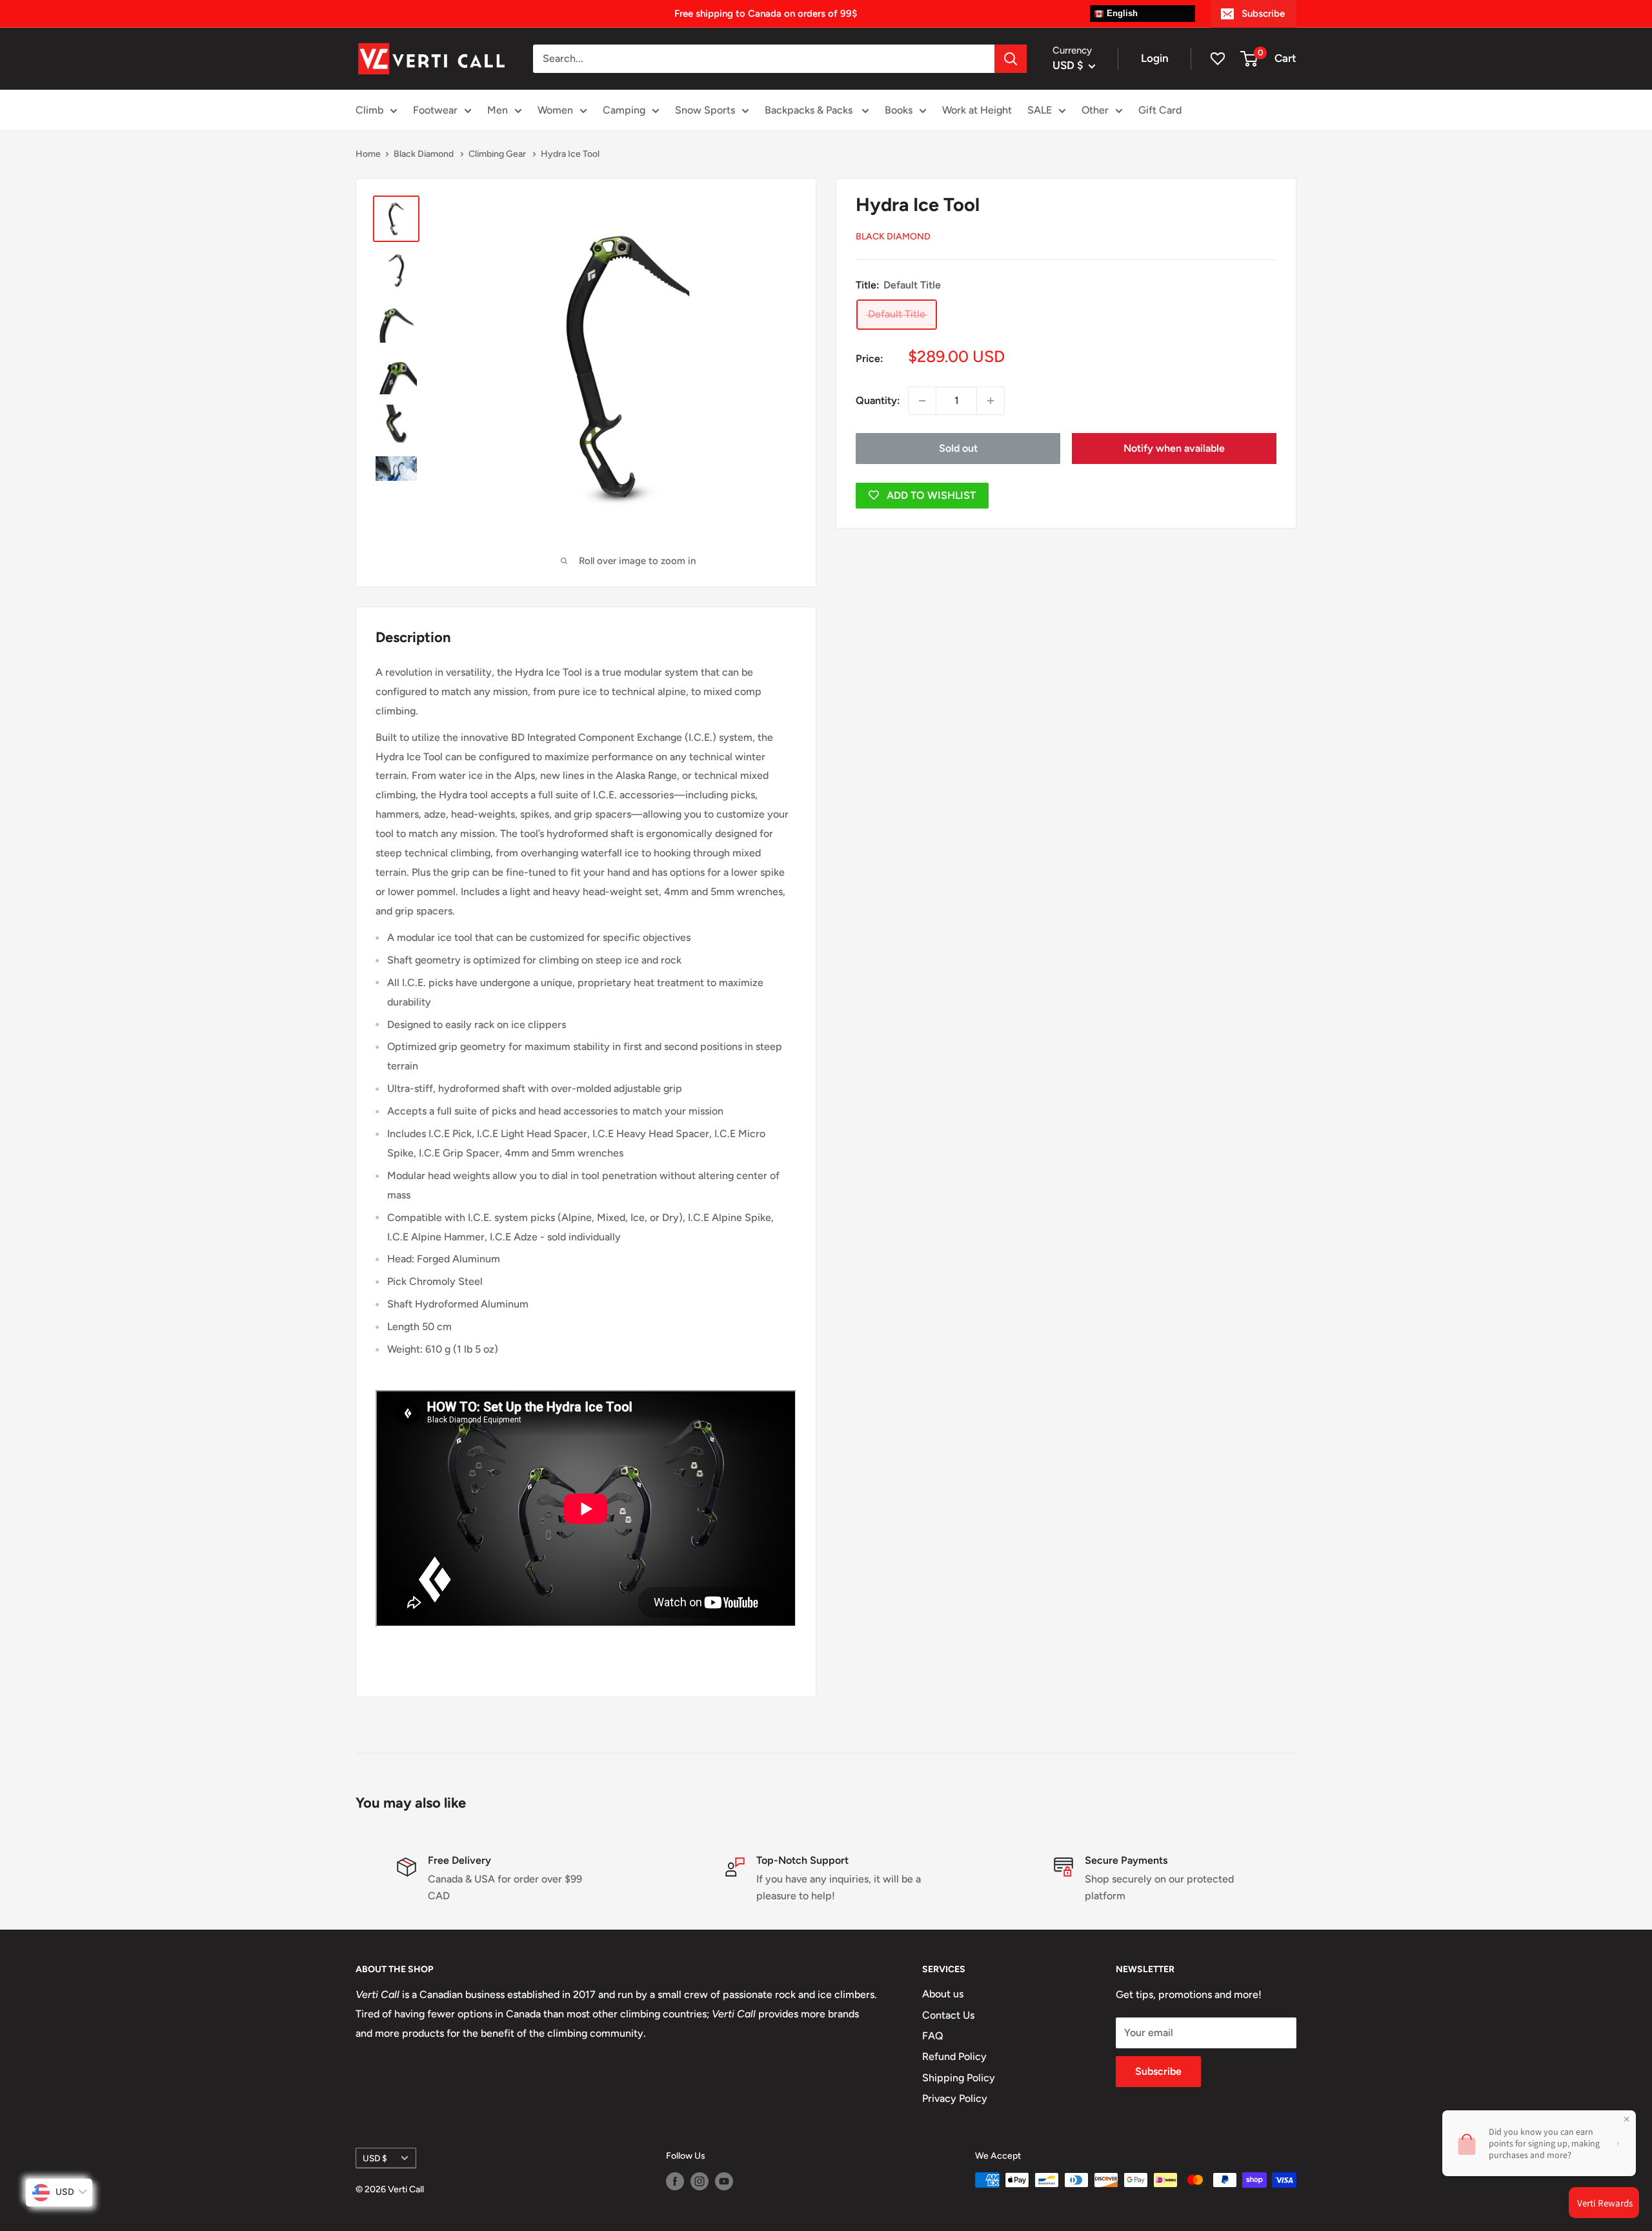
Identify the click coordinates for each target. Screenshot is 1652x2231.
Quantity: (878, 400)
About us (943, 1994)
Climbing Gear (498, 154)
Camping (624, 110)
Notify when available (1174, 448)
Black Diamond (425, 154)
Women (555, 110)
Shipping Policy (959, 2078)
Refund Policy (954, 2056)
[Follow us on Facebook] (675, 2181)
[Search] (1011, 59)
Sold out (958, 448)
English (1121, 13)
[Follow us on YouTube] (724, 2181)
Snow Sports (705, 110)
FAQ (933, 2036)
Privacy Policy (955, 2098)
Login (1155, 58)
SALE (1040, 110)
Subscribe (1263, 14)
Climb (369, 110)
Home (368, 154)
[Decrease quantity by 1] (922, 401)
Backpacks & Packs (810, 110)
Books (899, 110)
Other (1095, 110)
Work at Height (977, 110)
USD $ (375, 2158)
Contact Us (948, 2015)
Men (498, 110)
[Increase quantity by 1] (991, 401)
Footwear (435, 110)
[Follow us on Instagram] (700, 2181)
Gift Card (1160, 110)
